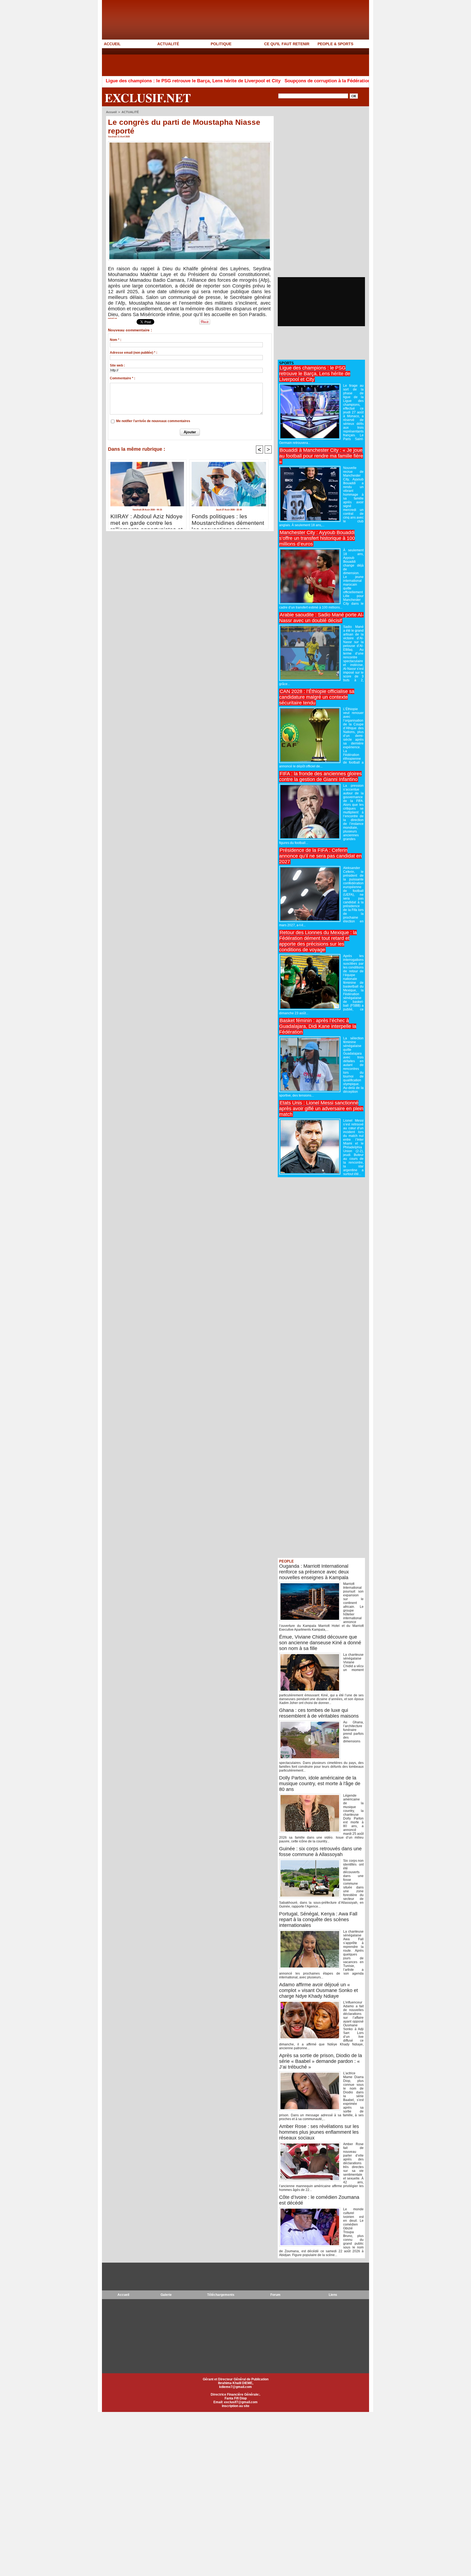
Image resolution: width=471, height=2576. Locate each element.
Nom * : (116, 340)
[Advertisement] (201, 62)
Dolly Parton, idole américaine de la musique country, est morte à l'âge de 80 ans (320, 1784)
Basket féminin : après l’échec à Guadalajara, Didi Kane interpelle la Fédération (318, 1026)
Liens (333, 2295)
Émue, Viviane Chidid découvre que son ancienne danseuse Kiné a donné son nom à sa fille (320, 1643)
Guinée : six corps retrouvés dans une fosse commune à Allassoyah (320, 1852)
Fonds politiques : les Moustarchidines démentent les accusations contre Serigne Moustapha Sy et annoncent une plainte (228, 520)
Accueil (111, 112)
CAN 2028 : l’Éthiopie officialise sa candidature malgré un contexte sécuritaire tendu (317, 697)
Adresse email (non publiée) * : (134, 353)
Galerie (166, 2295)
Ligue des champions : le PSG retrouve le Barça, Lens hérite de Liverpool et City (112, 81)
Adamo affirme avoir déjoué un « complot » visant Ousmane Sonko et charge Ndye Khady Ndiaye (318, 1990)
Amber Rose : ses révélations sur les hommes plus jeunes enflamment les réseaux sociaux (319, 2132)
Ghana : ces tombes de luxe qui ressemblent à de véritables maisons (319, 1713)
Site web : (117, 365)
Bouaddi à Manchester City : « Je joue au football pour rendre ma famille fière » (321, 456)
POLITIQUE (221, 44)
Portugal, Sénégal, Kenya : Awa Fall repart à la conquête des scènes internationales (318, 1920)
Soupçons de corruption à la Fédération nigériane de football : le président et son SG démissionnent (312, 81)
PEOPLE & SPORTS (335, 44)
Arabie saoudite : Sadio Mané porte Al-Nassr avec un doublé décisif (321, 618)
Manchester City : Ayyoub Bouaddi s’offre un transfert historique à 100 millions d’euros (317, 538)
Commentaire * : (123, 378)
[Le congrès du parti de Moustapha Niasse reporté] (190, 143)
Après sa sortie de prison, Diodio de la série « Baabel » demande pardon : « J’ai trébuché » (321, 2061)
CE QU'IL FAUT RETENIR (287, 44)
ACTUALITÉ (168, 44)
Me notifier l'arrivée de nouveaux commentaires (153, 421)
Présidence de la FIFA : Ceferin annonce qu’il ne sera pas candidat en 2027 (320, 856)
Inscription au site (236, 2406)
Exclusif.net (148, 98)
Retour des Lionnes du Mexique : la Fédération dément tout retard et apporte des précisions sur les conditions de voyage (318, 941)
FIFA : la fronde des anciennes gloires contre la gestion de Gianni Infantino (320, 777)
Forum (275, 2295)
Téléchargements (221, 2295)
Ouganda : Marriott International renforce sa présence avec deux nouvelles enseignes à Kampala (314, 1572)
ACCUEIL (112, 44)
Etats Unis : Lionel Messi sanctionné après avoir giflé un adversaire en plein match (321, 1109)
